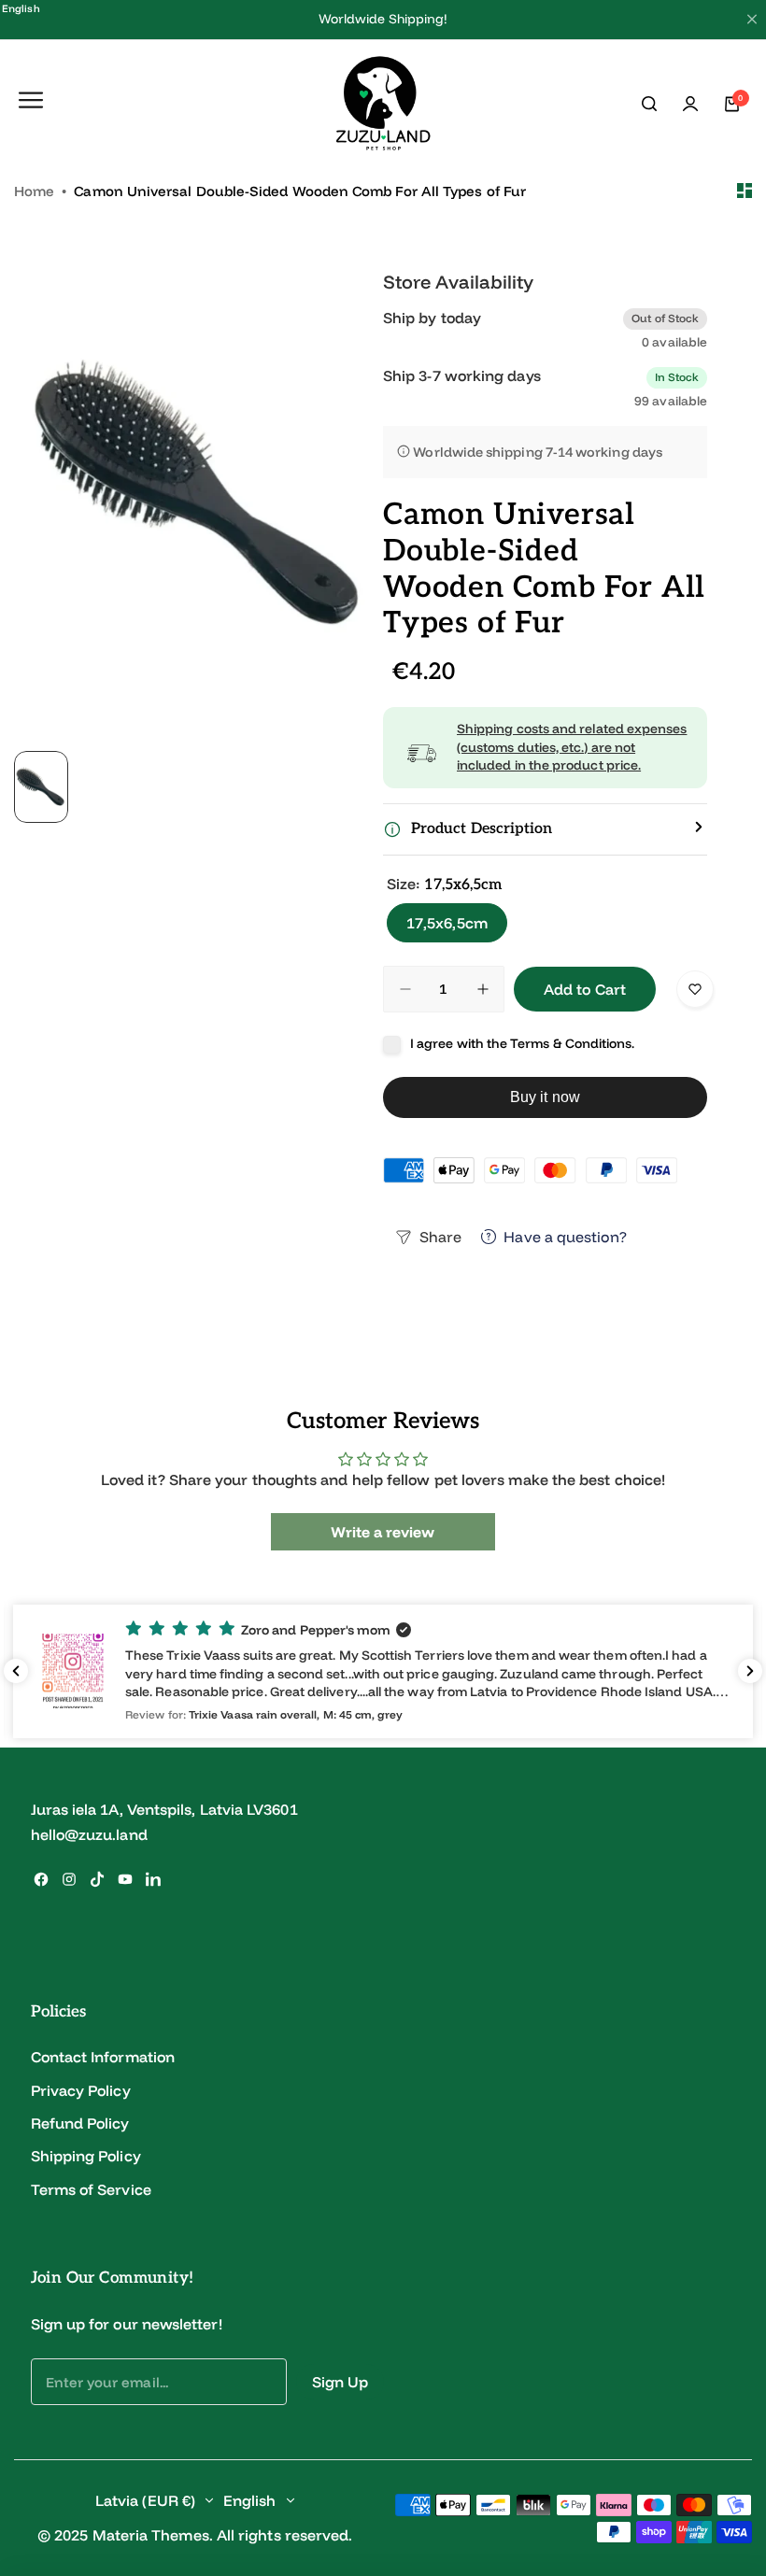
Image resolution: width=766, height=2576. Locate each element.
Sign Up (340, 2382)
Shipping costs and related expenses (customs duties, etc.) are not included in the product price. (572, 747)
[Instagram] (69, 1879)
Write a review (383, 1532)
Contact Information (103, 2057)
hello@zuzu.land (89, 1834)
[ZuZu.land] (383, 104)
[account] (690, 104)
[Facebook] (41, 1879)
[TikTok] (97, 1879)
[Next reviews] (750, 1671)
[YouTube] (125, 1879)
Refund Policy (80, 2123)
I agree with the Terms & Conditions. (523, 1043)
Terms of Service (91, 2189)
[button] (383, 1671)
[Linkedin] (153, 1879)
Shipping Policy (86, 2156)
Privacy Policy (81, 2090)
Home (34, 191)
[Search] (649, 104)
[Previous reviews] (16, 1671)
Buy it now (545, 1097)
